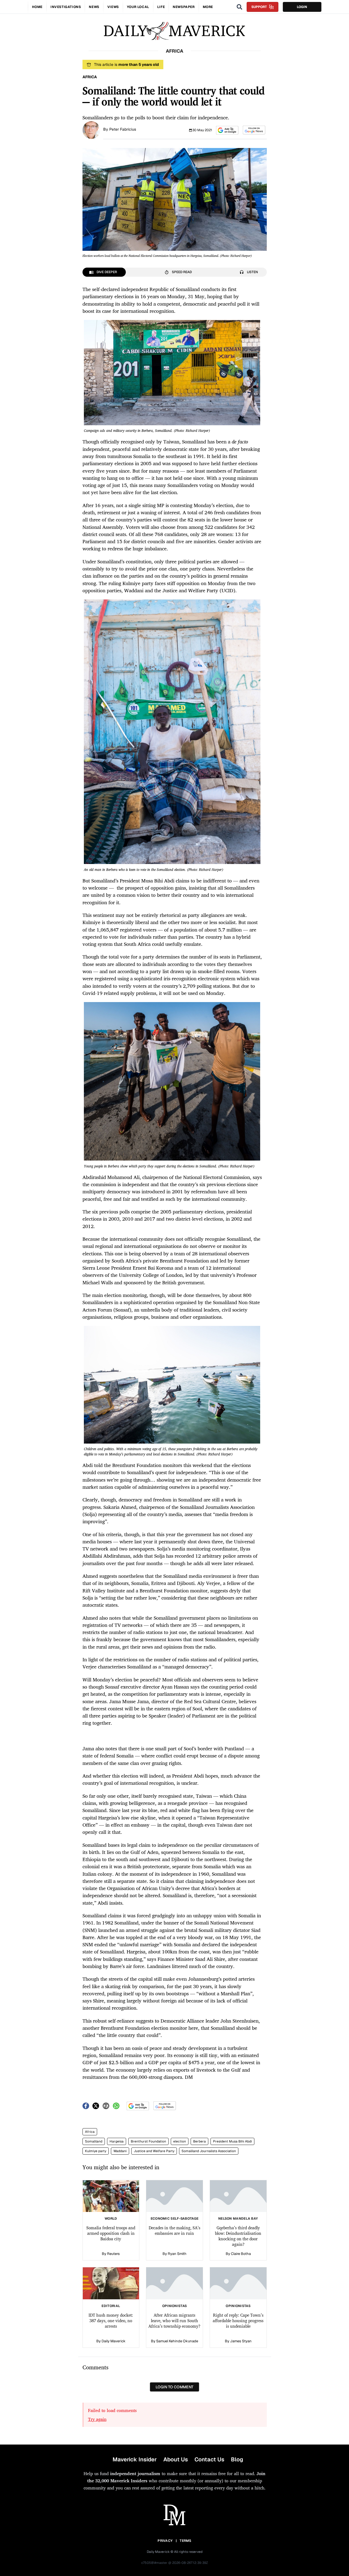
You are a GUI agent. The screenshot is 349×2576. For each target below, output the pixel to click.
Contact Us (209, 2459)
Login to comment (174, 2387)
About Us (176, 2459)
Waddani (120, 2151)
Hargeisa (117, 2141)
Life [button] (161, 7)
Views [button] (113, 7)
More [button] (208, 7)
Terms (186, 2541)
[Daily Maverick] (174, 31)
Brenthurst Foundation (148, 2141)
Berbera (199, 2141)
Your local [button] (138, 7)
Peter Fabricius (123, 129)
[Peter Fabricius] (91, 130)
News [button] (94, 7)
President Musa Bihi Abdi (232, 2141)
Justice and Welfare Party (154, 2151)
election (180, 2141)
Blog (237, 2459)
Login (302, 7)
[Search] (239, 7)
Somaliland (94, 2141)
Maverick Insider (135, 2459)
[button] (227, 130)
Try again (97, 2419)
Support (259, 7)
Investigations (66, 7)
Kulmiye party (96, 2151)
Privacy (165, 2541)
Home (37, 7)
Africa (90, 2132)
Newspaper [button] (184, 7)
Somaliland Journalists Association (209, 2151)
